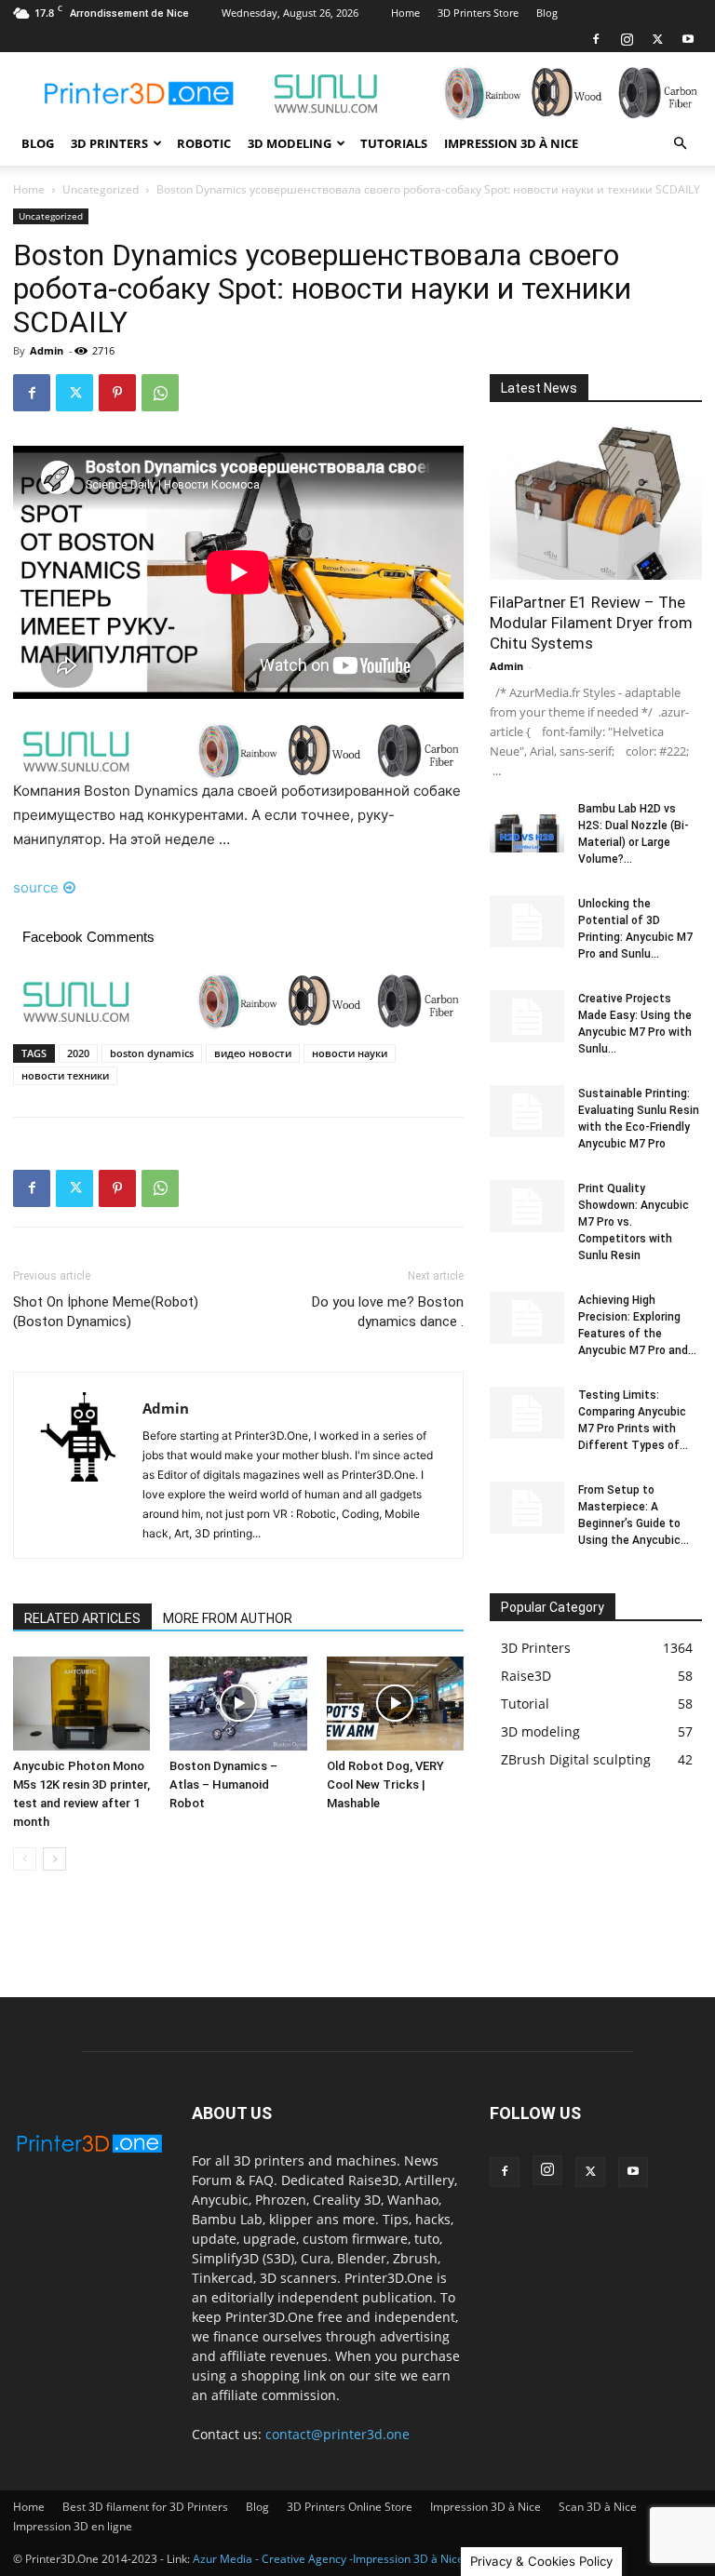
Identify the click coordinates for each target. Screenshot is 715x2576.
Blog (547, 13)
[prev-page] (25, 1859)
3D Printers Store (478, 13)
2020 (78, 1053)
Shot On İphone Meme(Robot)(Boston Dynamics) (106, 1312)
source (36, 887)
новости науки (350, 1053)
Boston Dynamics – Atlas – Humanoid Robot (223, 1784)
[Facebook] (596, 39)
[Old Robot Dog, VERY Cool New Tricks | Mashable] (395, 1704)
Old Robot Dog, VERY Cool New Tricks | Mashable (385, 1784)
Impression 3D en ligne (73, 2526)
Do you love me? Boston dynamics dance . (388, 1312)
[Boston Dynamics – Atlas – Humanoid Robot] (238, 1704)
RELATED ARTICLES (82, 1618)
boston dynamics (152, 1053)
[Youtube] (688, 39)
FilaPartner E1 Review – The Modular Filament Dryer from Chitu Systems (591, 623)
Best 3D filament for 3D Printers (145, 2507)
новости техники (65, 1075)
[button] (680, 144)
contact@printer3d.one (337, 2434)
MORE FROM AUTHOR (228, 1618)
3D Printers (109, 143)
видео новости (253, 1053)
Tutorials (394, 143)
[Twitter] (657, 39)
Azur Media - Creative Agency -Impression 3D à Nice (328, 2559)
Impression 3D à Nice (511, 143)
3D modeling (290, 143)
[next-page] (54, 1859)
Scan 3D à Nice (598, 2507)
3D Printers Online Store (350, 2507)
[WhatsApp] (160, 393)
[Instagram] (627, 39)
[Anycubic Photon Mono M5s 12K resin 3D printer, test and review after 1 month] (81, 1704)
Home (405, 13)
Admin (47, 350)
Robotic (204, 143)
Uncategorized (101, 189)
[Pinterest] (117, 393)
